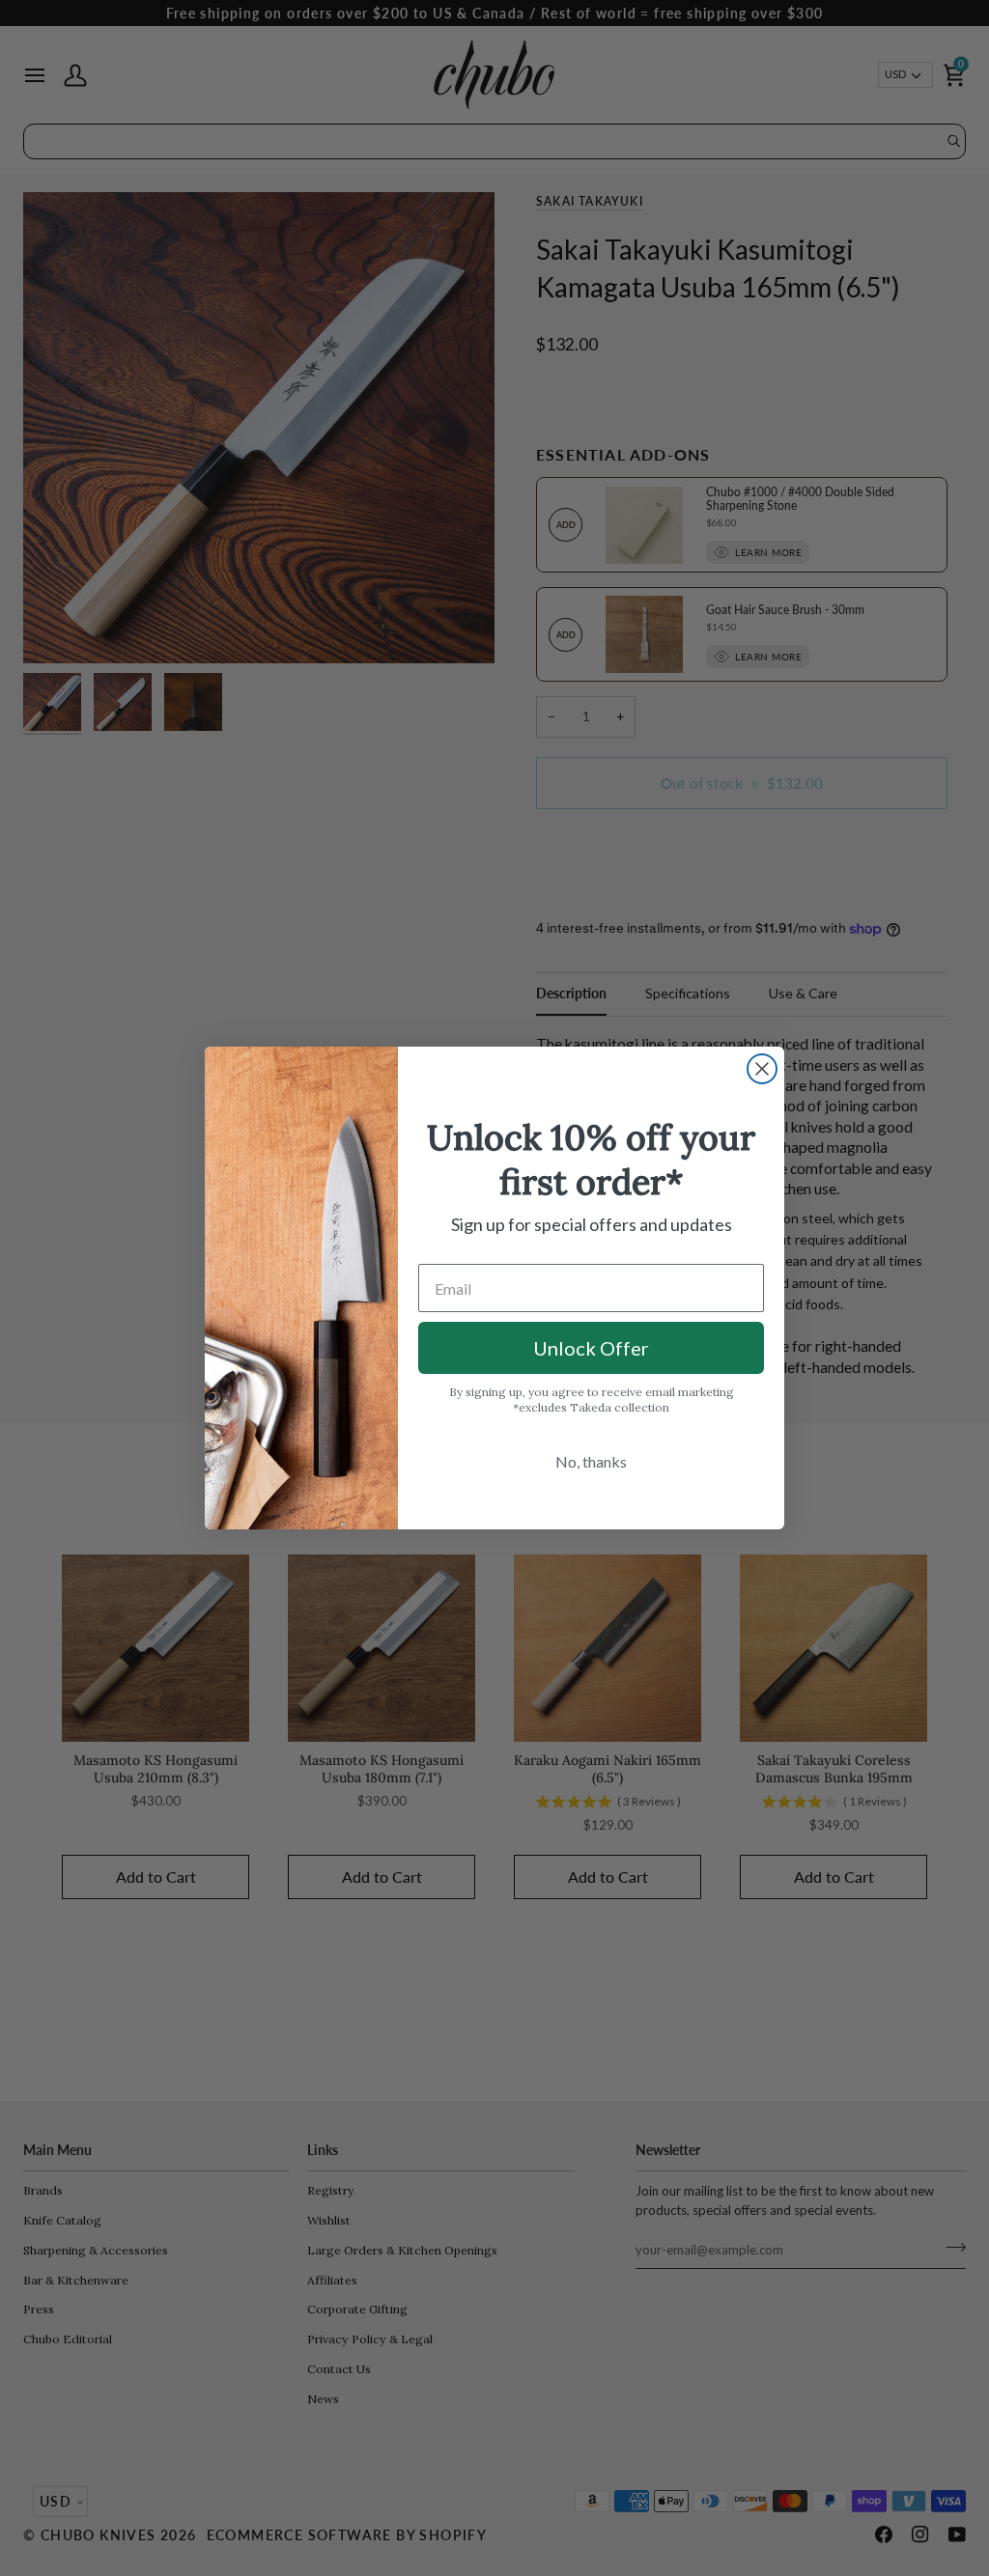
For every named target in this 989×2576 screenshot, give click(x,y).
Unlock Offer (591, 1348)
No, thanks (591, 1461)
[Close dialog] (762, 1069)
